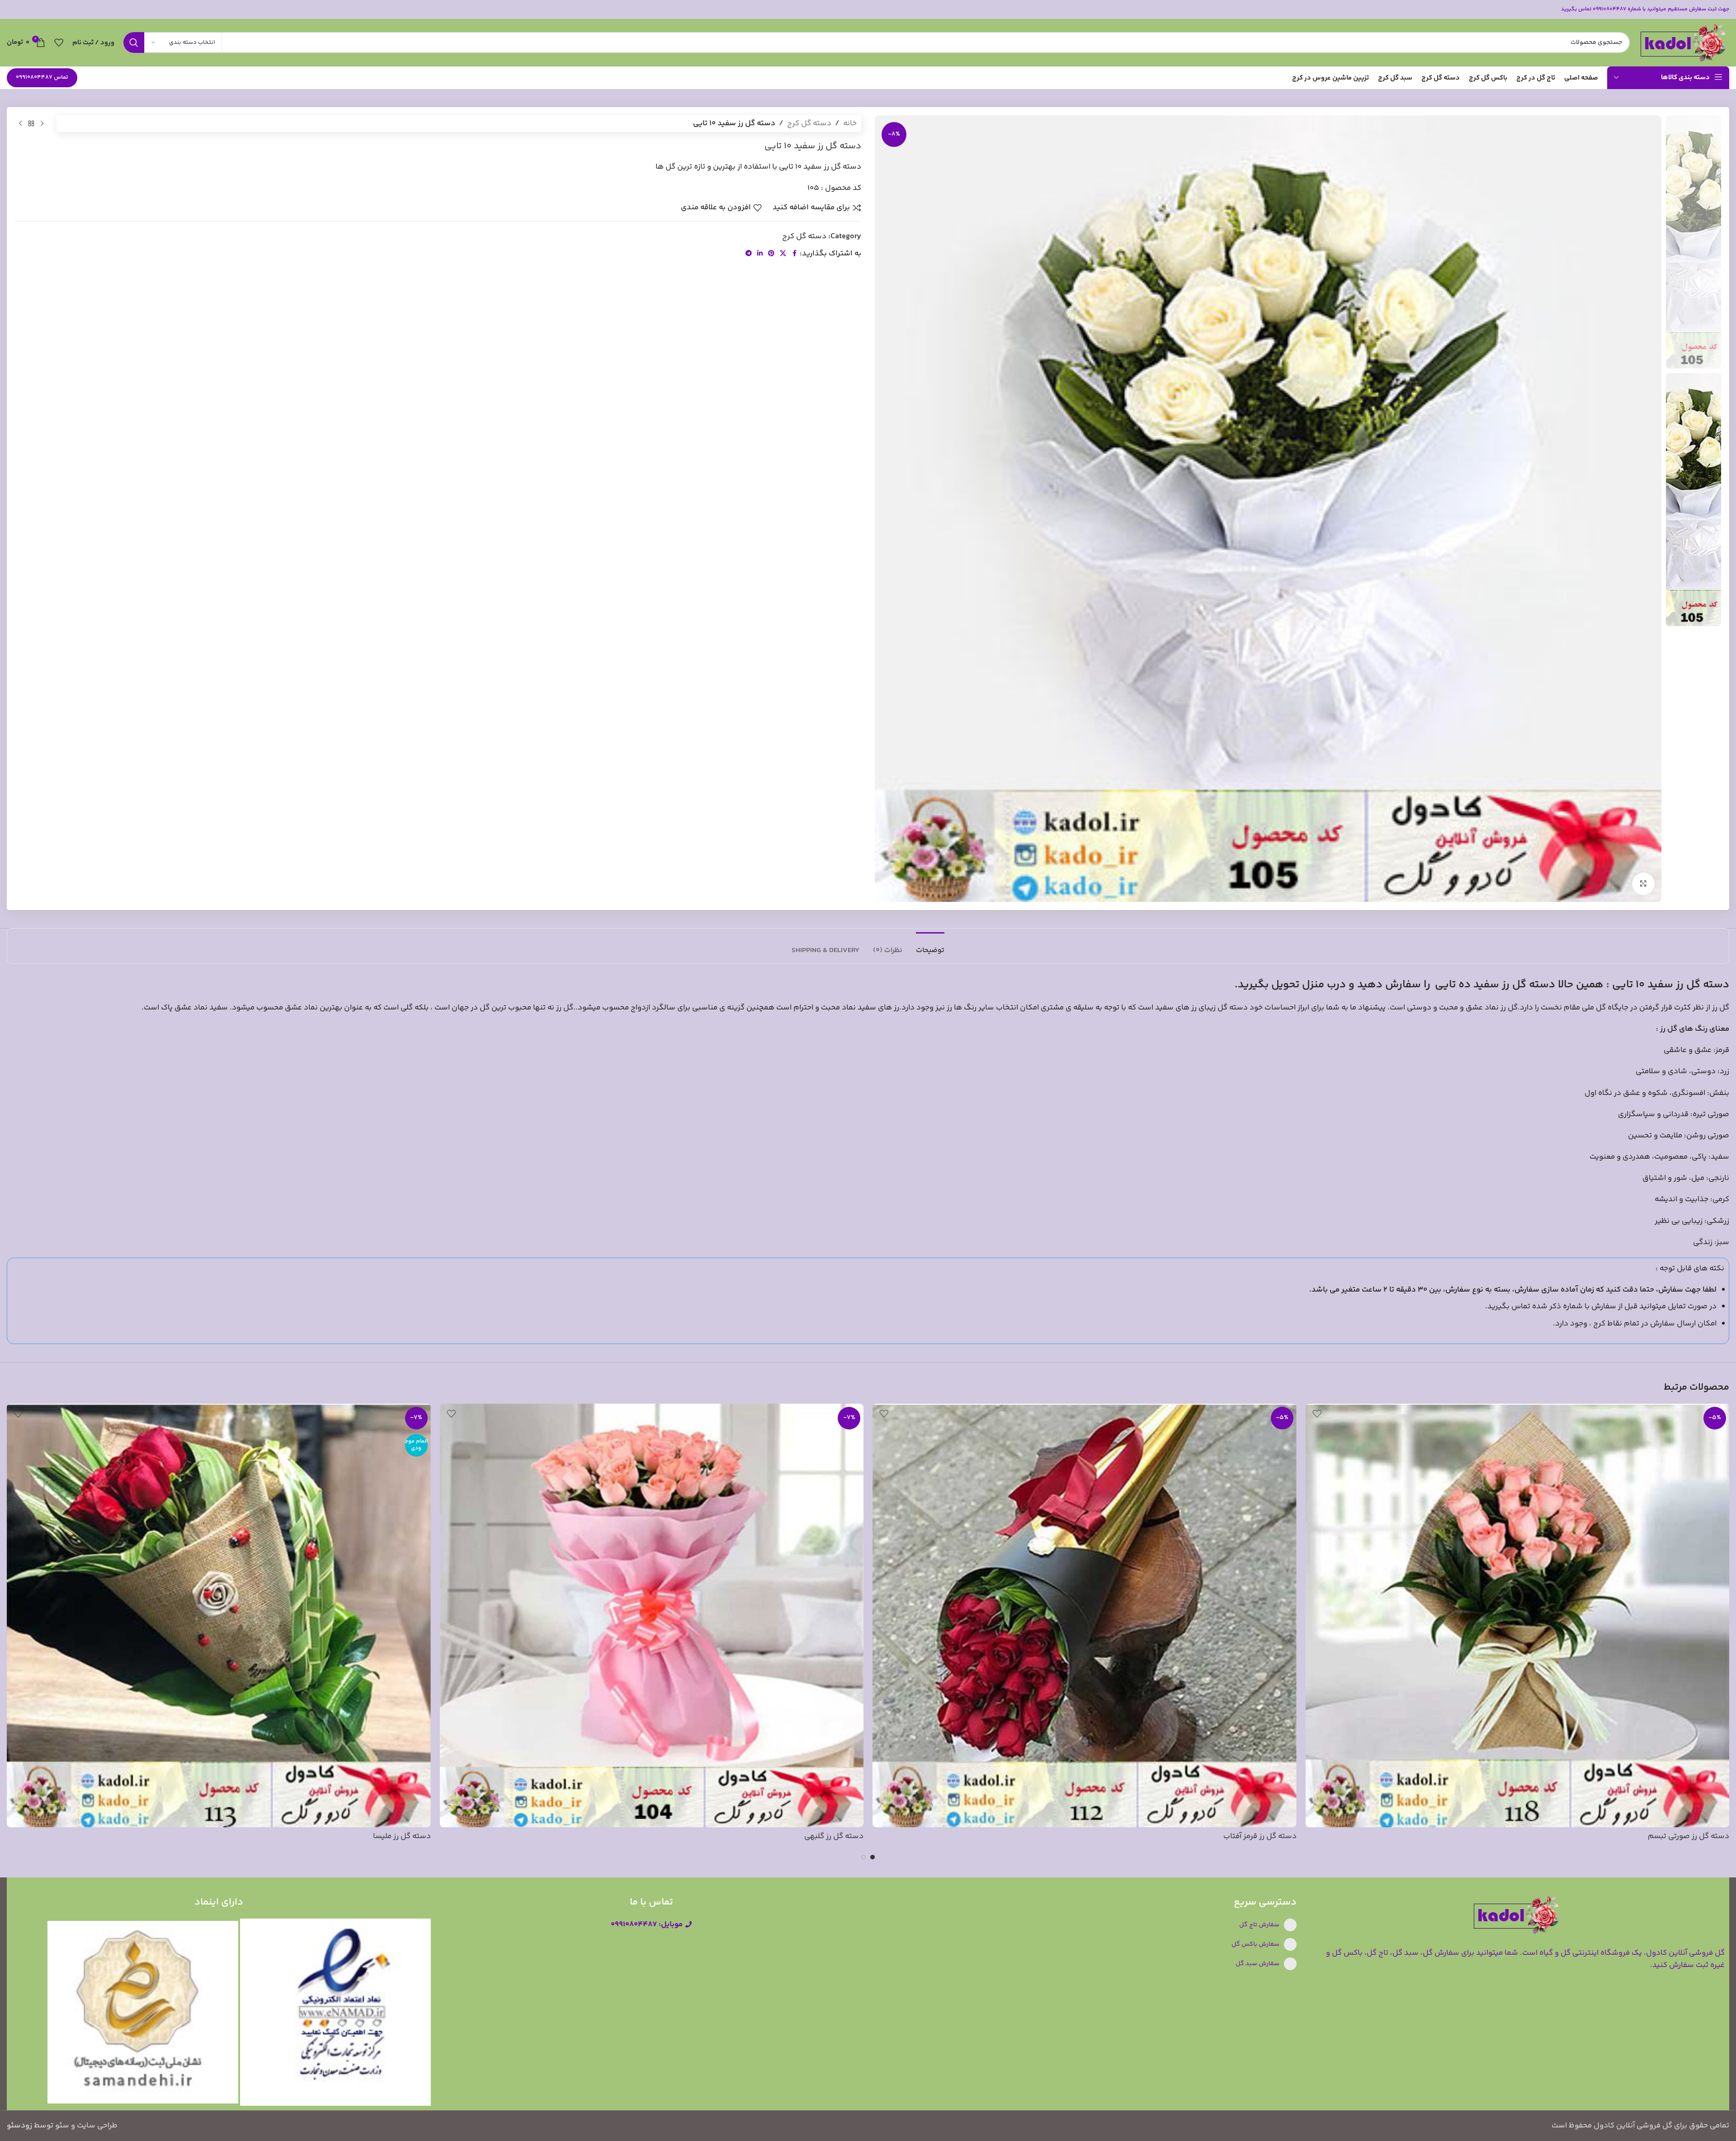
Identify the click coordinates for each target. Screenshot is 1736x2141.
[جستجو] (134, 42)
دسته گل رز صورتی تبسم (1689, 1836)
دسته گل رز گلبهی (834, 1836)
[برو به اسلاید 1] (873, 1857)
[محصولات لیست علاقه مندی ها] (59, 42)
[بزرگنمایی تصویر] (1643, 884)
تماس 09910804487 (42, 77)
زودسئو (19, 2126)
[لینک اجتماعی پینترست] (771, 254)
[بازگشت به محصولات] (31, 124)
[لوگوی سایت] (1684, 42)
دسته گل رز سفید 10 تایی (1671, 985)
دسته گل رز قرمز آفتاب (1260, 1836)
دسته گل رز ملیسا (402, 1836)
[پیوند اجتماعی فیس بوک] (794, 254)
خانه (850, 123)
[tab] (930, 946)
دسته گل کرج (809, 123)
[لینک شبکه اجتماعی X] (783, 254)
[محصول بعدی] (20, 124)
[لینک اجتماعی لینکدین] (760, 254)
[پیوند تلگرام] (749, 254)
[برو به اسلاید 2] (863, 1857)
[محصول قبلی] (42, 124)
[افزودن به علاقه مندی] (1317, 1414)
